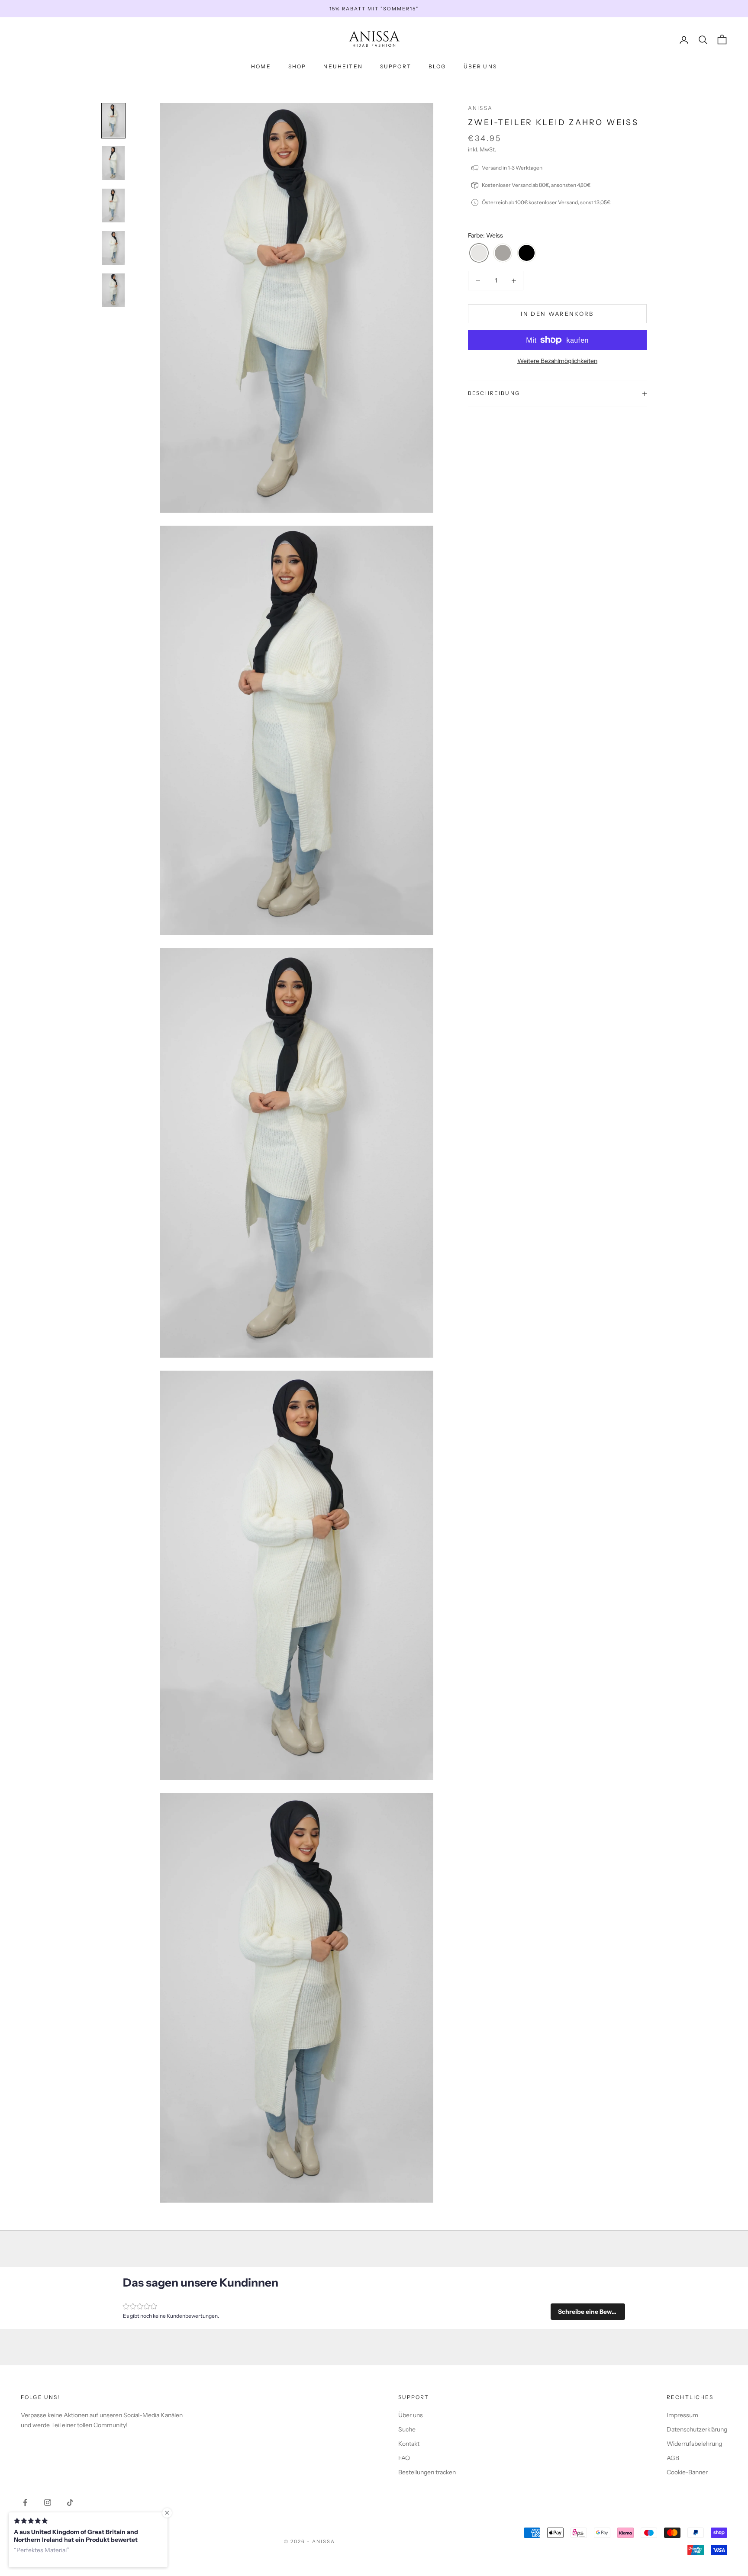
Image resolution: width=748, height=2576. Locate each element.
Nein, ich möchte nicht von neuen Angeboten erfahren (430, 1355)
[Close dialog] (532, 1191)
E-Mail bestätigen (430, 1308)
